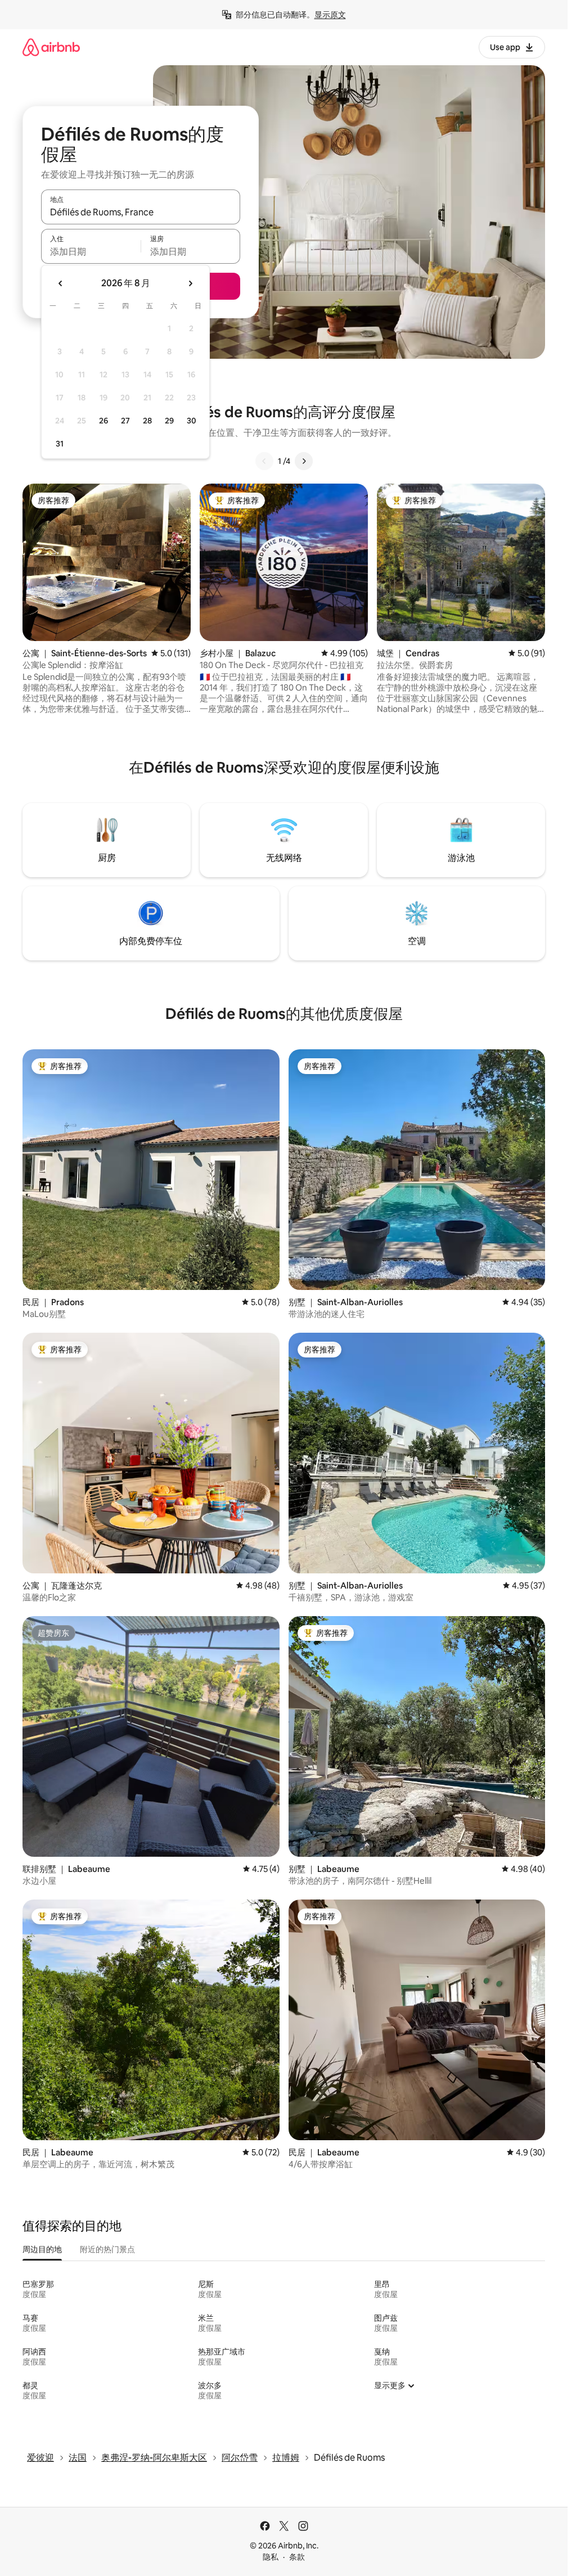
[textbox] (91, 251)
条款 (297, 2557)
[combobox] (141, 212)
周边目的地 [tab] (42, 2249)
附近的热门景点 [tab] (107, 2249)
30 (192, 421)
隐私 (271, 2557)
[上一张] (264, 461)
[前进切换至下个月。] (190, 283)
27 (125, 421)
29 (169, 421)
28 (147, 421)
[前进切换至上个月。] (61, 283)
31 (60, 444)
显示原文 (330, 15)
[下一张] (304, 461)
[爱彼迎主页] (51, 47)
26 (103, 421)
